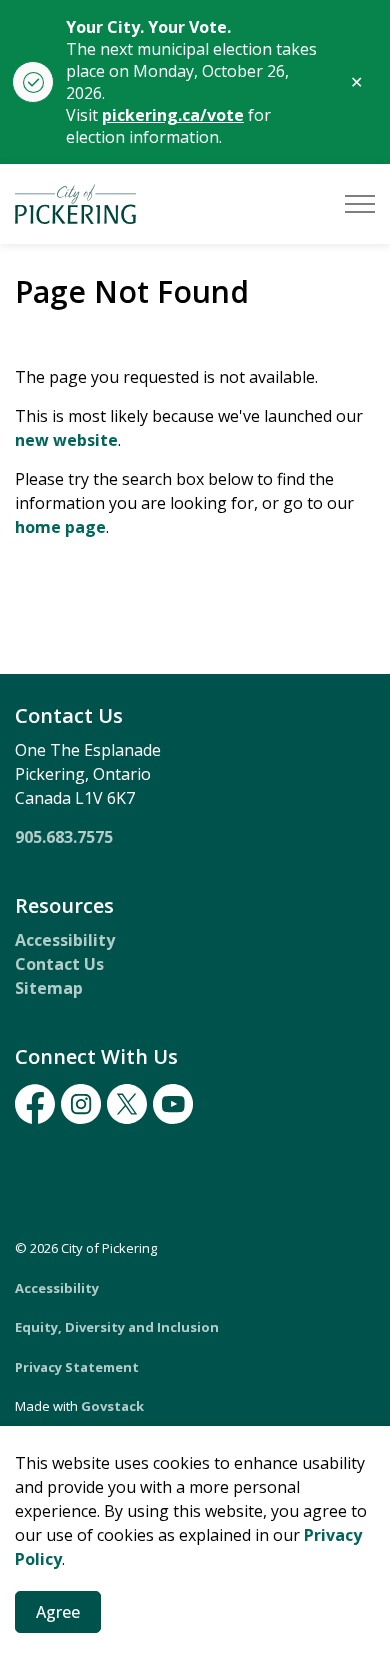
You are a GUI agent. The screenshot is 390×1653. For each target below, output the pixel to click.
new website (66, 440)
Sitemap (49, 988)
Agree (58, 1612)
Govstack (112, 1406)
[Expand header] (360, 204)
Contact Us (59, 964)
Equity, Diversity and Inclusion (117, 1327)
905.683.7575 (64, 837)
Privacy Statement (77, 1367)
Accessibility (65, 940)
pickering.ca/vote (173, 115)
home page (60, 527)
